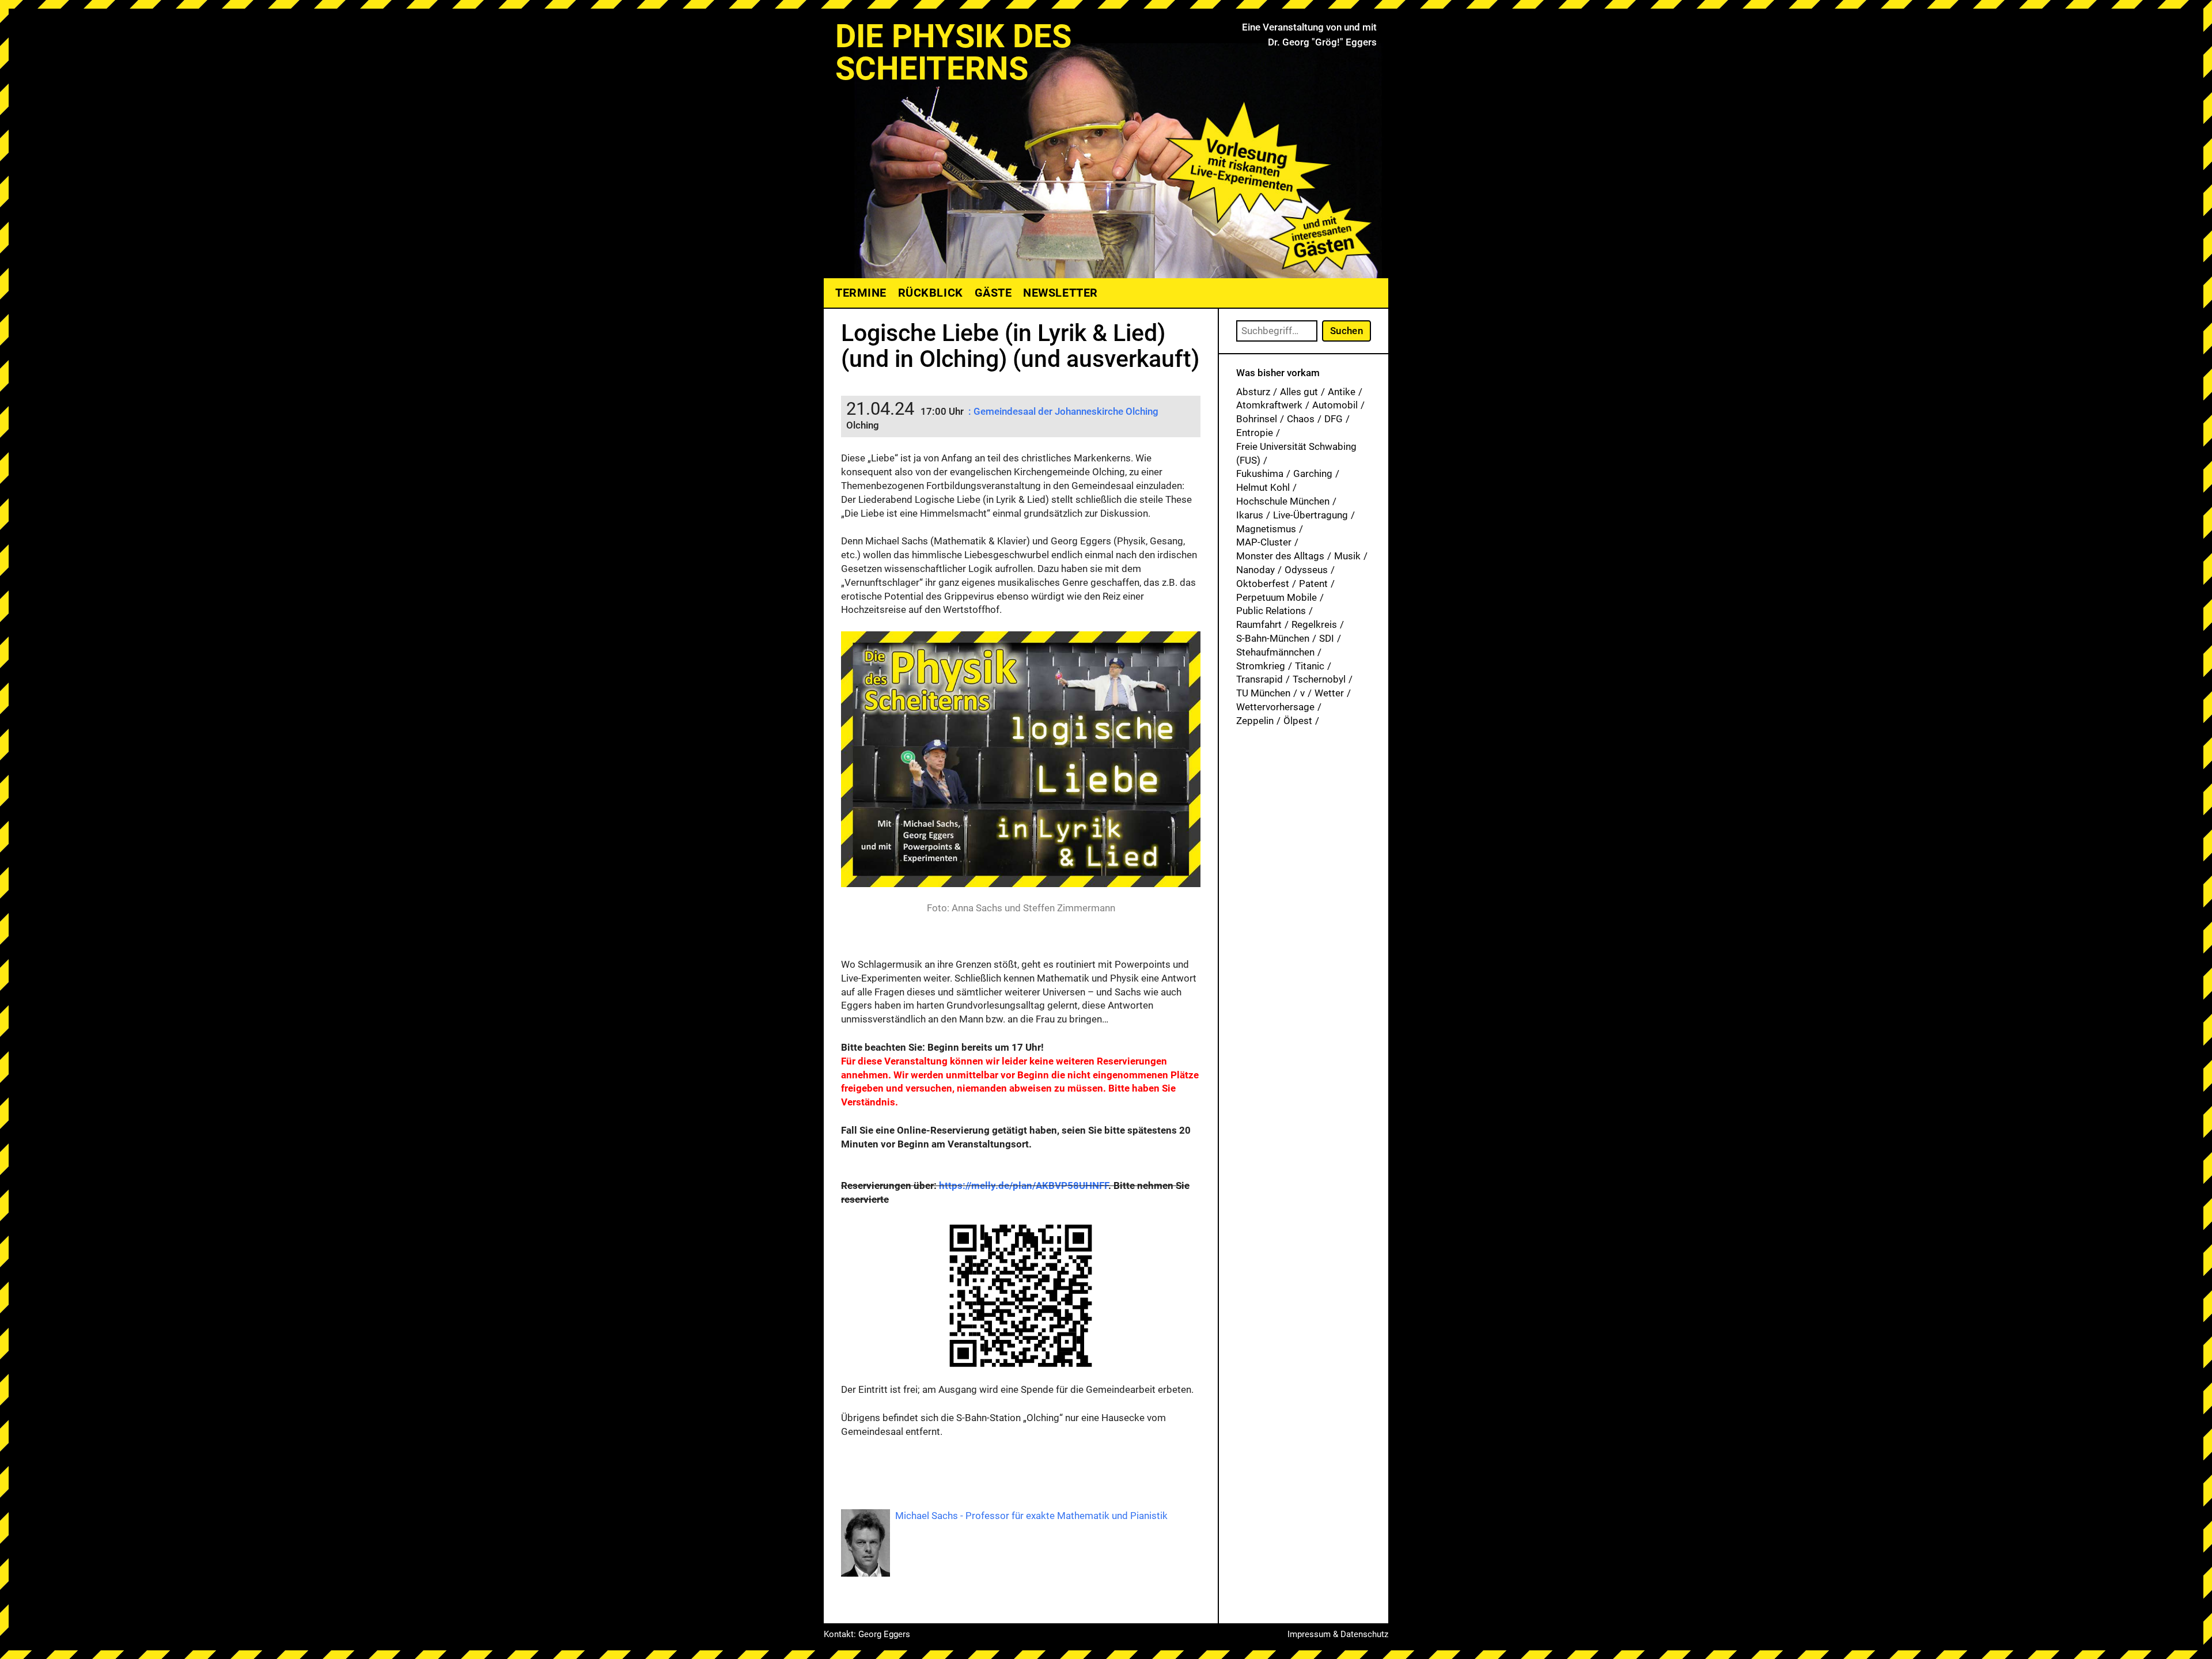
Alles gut (1299, 392)
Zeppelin (1255, 721)
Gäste (993, 293)
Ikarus (1250, 515)
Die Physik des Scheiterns (953, 52)
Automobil (1335, 405)
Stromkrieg (1261, 666)
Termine (861, 293)
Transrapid (1260, 679)
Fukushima (1260, 474)
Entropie (1255, 433)
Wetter (1329, 693)
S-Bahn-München (1273, 638)
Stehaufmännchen (1275, 652)
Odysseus (1306, 570)
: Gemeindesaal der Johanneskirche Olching (1063, 411)
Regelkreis (1314, 624)
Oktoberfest (1263, 584)
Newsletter (1060, 293)
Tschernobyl (1319, 679)
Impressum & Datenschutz (1338, 1634)
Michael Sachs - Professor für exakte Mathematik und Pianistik (1031, 1516)
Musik (1347, 556)
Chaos (1301, 419)
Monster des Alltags (1280, 556)
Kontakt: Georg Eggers (867, 1634)
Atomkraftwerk (1269, 405)
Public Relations (1271, 611)
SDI (1327, 638)
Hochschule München (1283, 501)
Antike (1342, 392)
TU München (1263, 693)
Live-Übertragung (1310, 515)
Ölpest (1298, 721)
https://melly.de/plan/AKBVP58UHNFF (1024, 1185)
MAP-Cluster (1264, 542)
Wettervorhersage (1275, 707)
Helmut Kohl (1263, 487)
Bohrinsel (1257, 419)
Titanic (1310, 666)
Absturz (1253, 392)
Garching (1313, 474)
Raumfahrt (1259, 624)
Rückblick (931, 293)
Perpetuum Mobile (1277, 597)
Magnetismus (1266, 529)
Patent (1313, 584)
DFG (1334, 419)
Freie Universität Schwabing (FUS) (1296, 453)
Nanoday (1255, 570)
